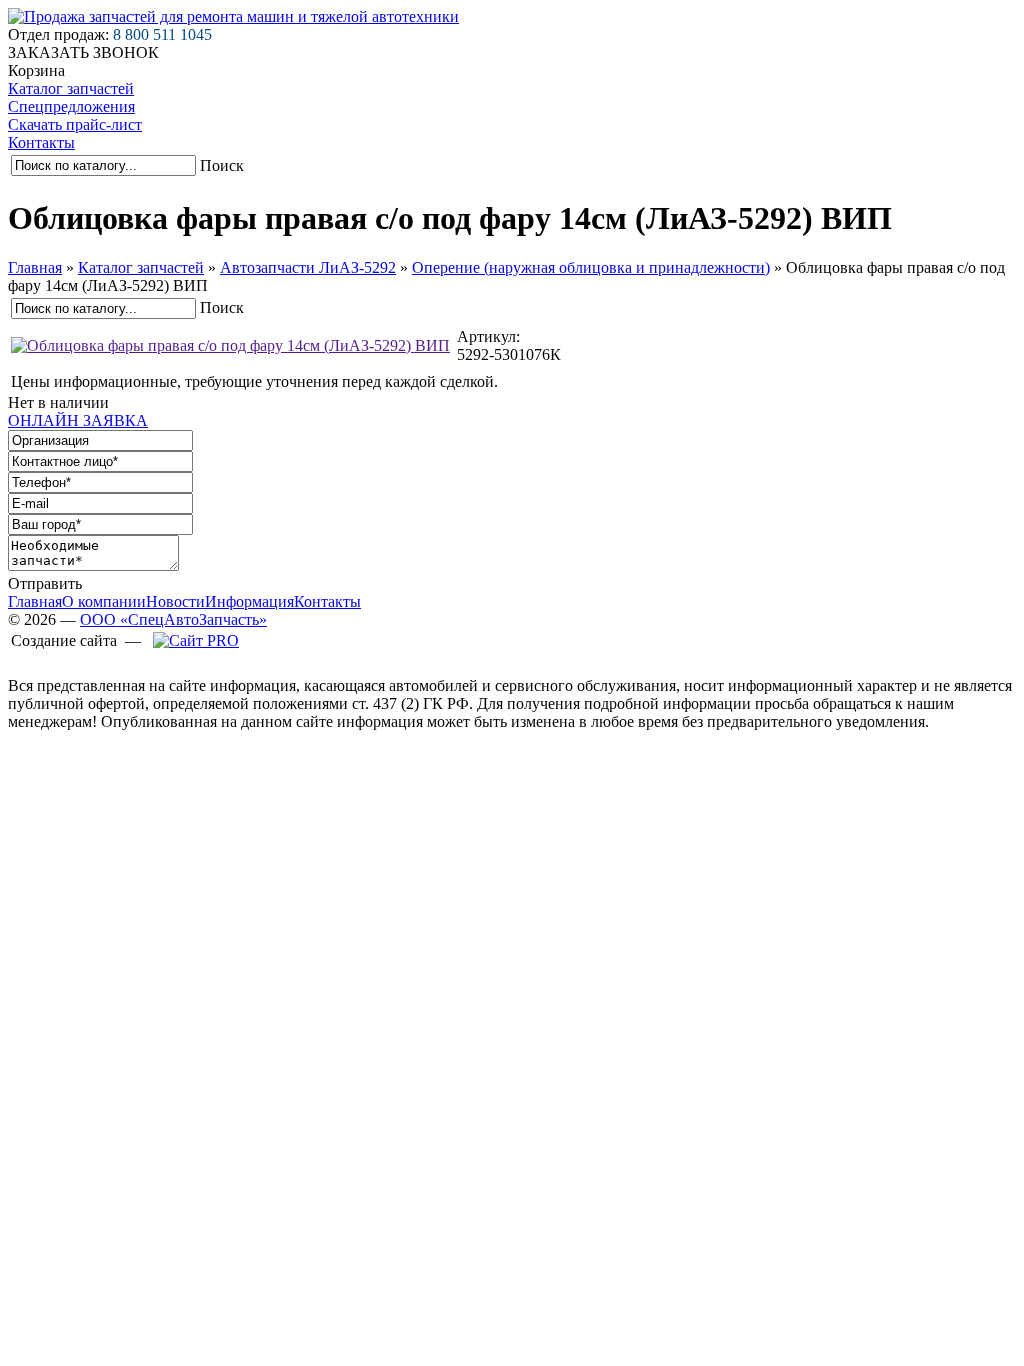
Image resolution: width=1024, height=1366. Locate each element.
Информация (249, 601)
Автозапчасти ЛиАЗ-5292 (308, 267)
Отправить (45, 583)
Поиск (222, 165)
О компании (104, 601)
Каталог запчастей (71, 88)
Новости (175, 601)
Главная (35, 267)
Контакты (41, 142)
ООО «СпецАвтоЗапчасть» (173, 619)
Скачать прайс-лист (75, 124)
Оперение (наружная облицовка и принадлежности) (591, 267)
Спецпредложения (71, 106)
